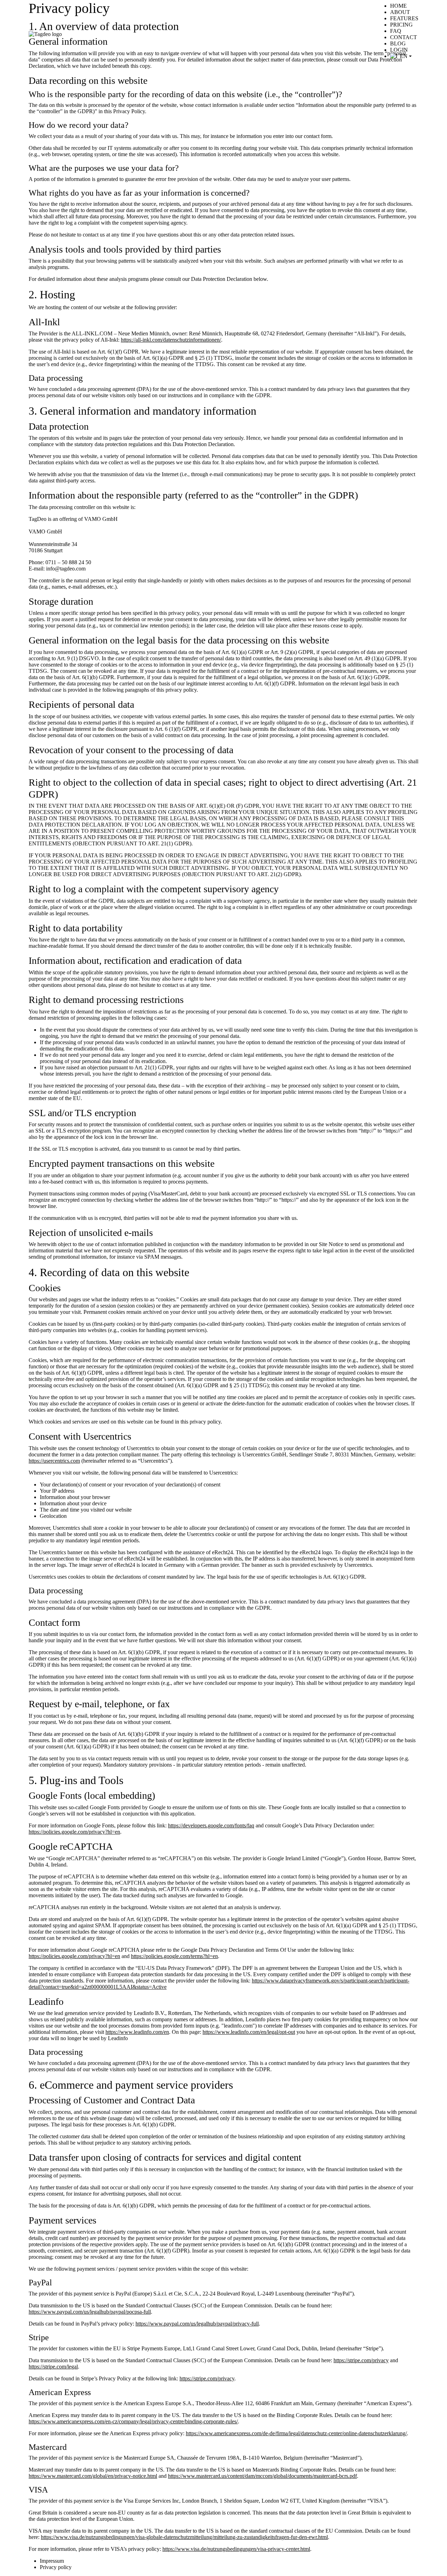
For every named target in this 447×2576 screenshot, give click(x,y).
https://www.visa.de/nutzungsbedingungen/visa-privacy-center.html (236, 2549)
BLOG (398, 43)
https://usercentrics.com (54, 1461)
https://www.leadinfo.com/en (137, 2032)
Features (404, 18)
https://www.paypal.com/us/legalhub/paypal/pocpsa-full (90, 2312)
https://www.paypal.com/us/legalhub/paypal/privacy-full (197, 2324)
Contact (404, 37)
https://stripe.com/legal (53, 2367)
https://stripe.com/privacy (361, 2360)
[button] (404, 56)
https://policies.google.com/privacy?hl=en (74, 1832)
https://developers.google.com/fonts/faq (211, 1825)
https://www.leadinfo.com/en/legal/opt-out (249, 2032)
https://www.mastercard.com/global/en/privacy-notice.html (93, 2476)
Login (399, 50)
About (400, 12)
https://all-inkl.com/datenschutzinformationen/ (171, 340)
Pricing (401, 25)
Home (398, 6)
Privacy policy (56, 2567)
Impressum (52, 2561)
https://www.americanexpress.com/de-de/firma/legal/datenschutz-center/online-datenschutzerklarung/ (296, 2433)
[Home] (45, 34)
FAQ (396, 31)
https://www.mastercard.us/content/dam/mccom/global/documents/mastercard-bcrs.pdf (262, 2476)
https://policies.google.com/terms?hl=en (174, 1956)
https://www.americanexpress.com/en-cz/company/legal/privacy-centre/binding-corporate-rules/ (133, 2421)
